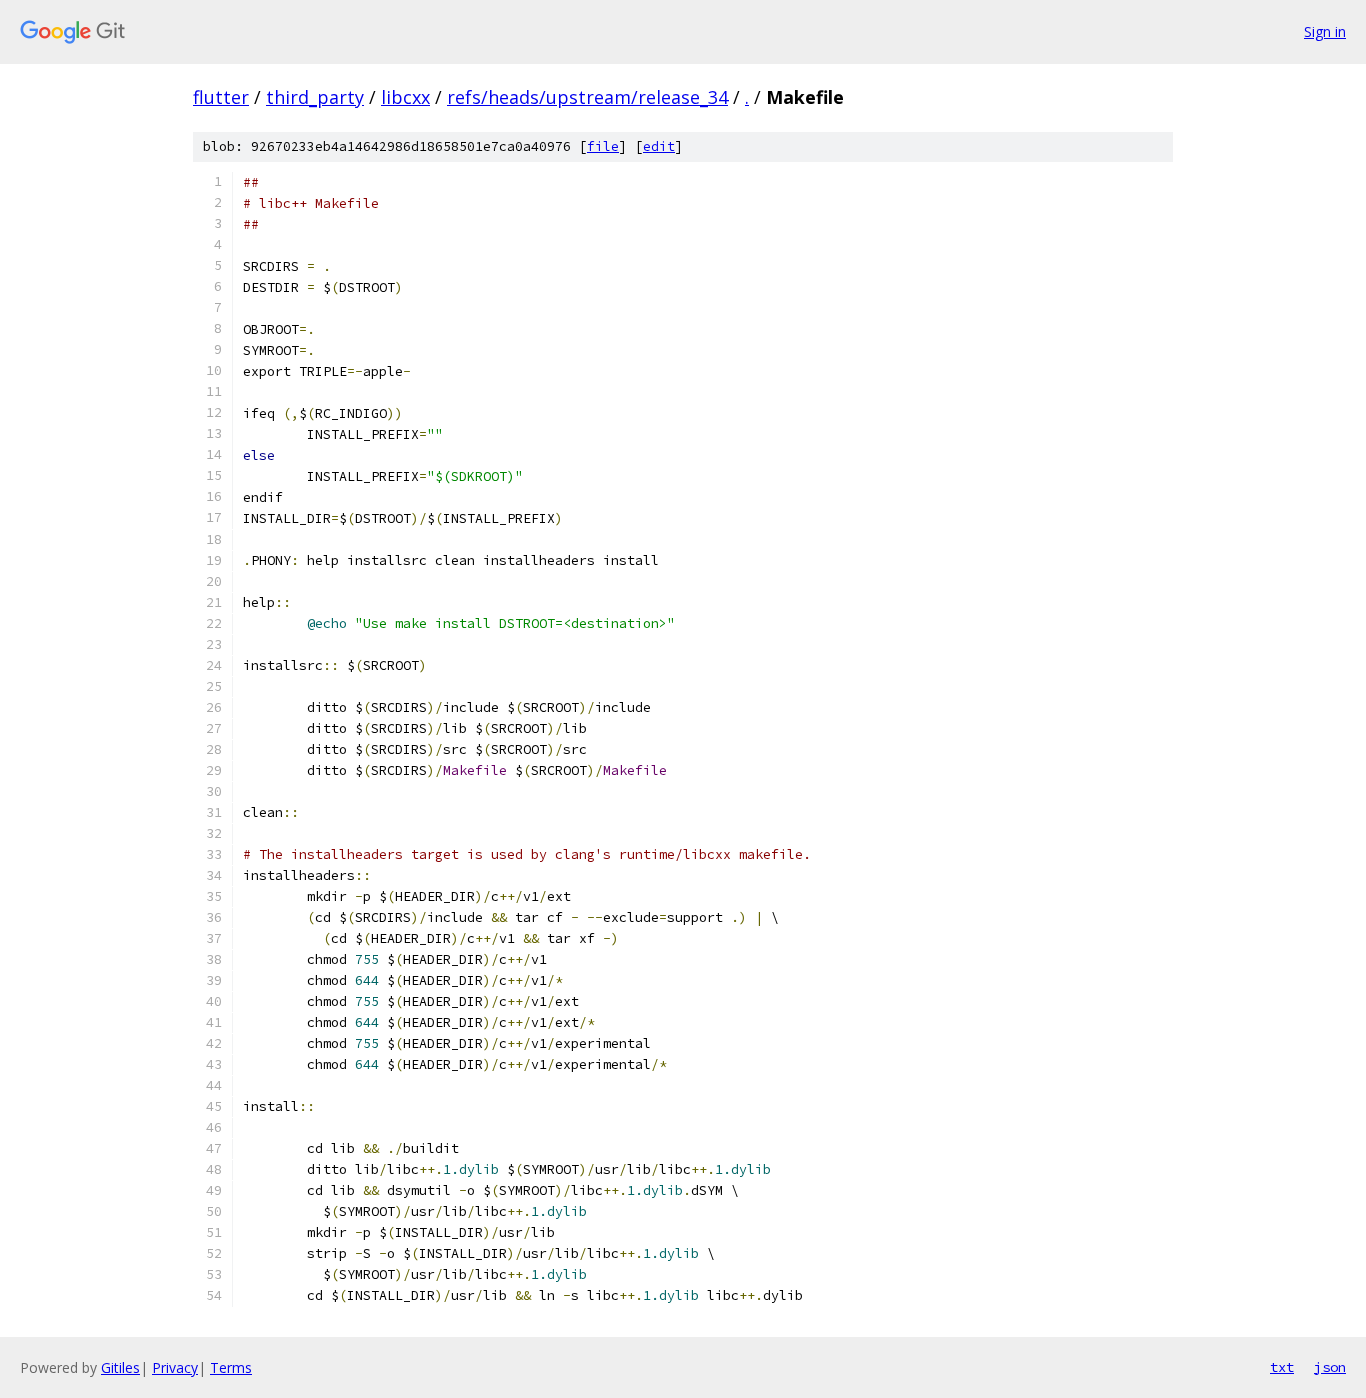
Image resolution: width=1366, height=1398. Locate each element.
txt (1282, 1367)
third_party (315, 97)
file (603, 146)
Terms (231, 1367)
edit (659, 146)
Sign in (1325, 31)
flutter (221, 97)
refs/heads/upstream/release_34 (587, 97)
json (1330, 1367)
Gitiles (120, 1367)
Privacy (175, 1367)
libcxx (405, 97)
